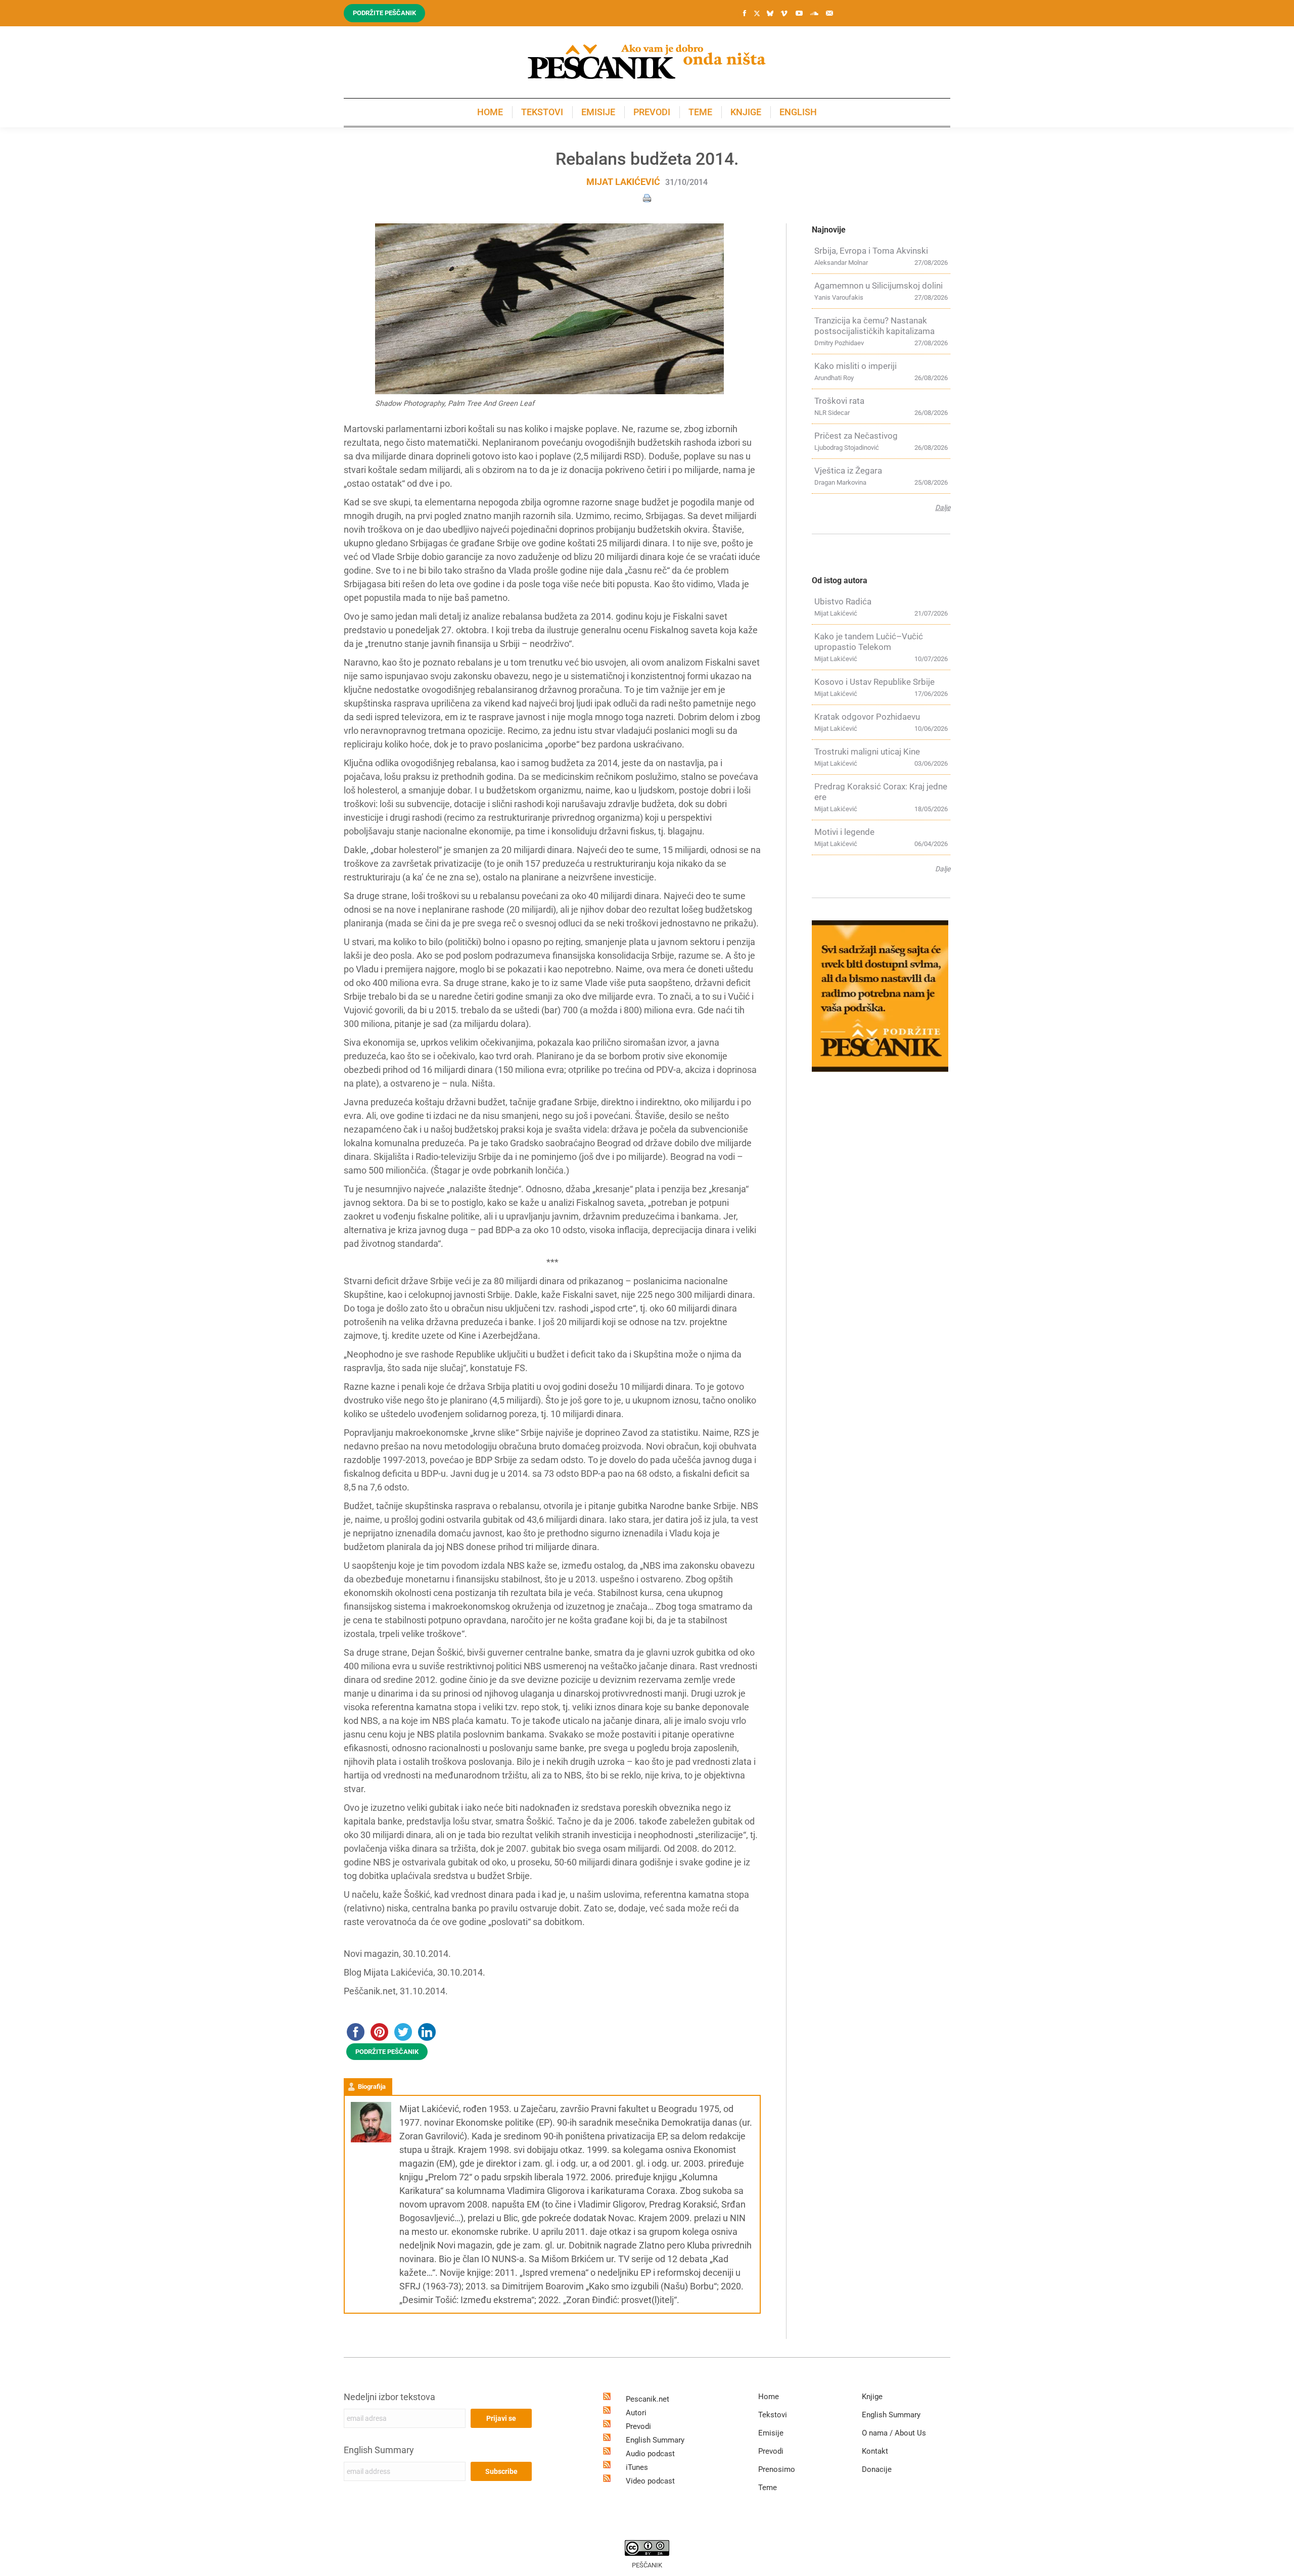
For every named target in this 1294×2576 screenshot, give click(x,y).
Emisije (771, 2433)
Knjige (872, 2397)
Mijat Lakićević (623, 182)
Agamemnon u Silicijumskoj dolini (879, 286)
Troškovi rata (839, 401)
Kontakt (875, 2451)
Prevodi (638, 2426)
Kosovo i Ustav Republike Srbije (874, 682)
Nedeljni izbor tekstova (389, 2397)
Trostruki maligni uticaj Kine (867, 752)
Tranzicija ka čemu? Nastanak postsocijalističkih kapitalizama (874, 326)
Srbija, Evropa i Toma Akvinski (871, 251)
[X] (757, 14)
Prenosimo (777, 2469)
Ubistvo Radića (843, 601)
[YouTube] (799, 13)
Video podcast (650, 2481)
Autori (636, 2413)
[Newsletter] (829, 13)
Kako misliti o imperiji (856, 366)
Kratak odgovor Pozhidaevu (867, 717)
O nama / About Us (894, 2433)
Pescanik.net (648, 2399)
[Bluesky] (770, 14)
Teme (768, 2488)
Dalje (943, 507)
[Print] (647, 197)
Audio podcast (650, 2454)
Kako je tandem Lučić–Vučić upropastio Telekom (869, 642)
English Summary (379, 2450)
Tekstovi (773, 2415)
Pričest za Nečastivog (856, 436)
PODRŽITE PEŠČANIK (387, 2052)
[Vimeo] (784, 13)
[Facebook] (745, 13)
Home (769, 2397)
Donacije (877, 2469)
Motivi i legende (844, 832)
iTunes (637, 2467)
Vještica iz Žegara (848, 471)
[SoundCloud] (814, 13)
